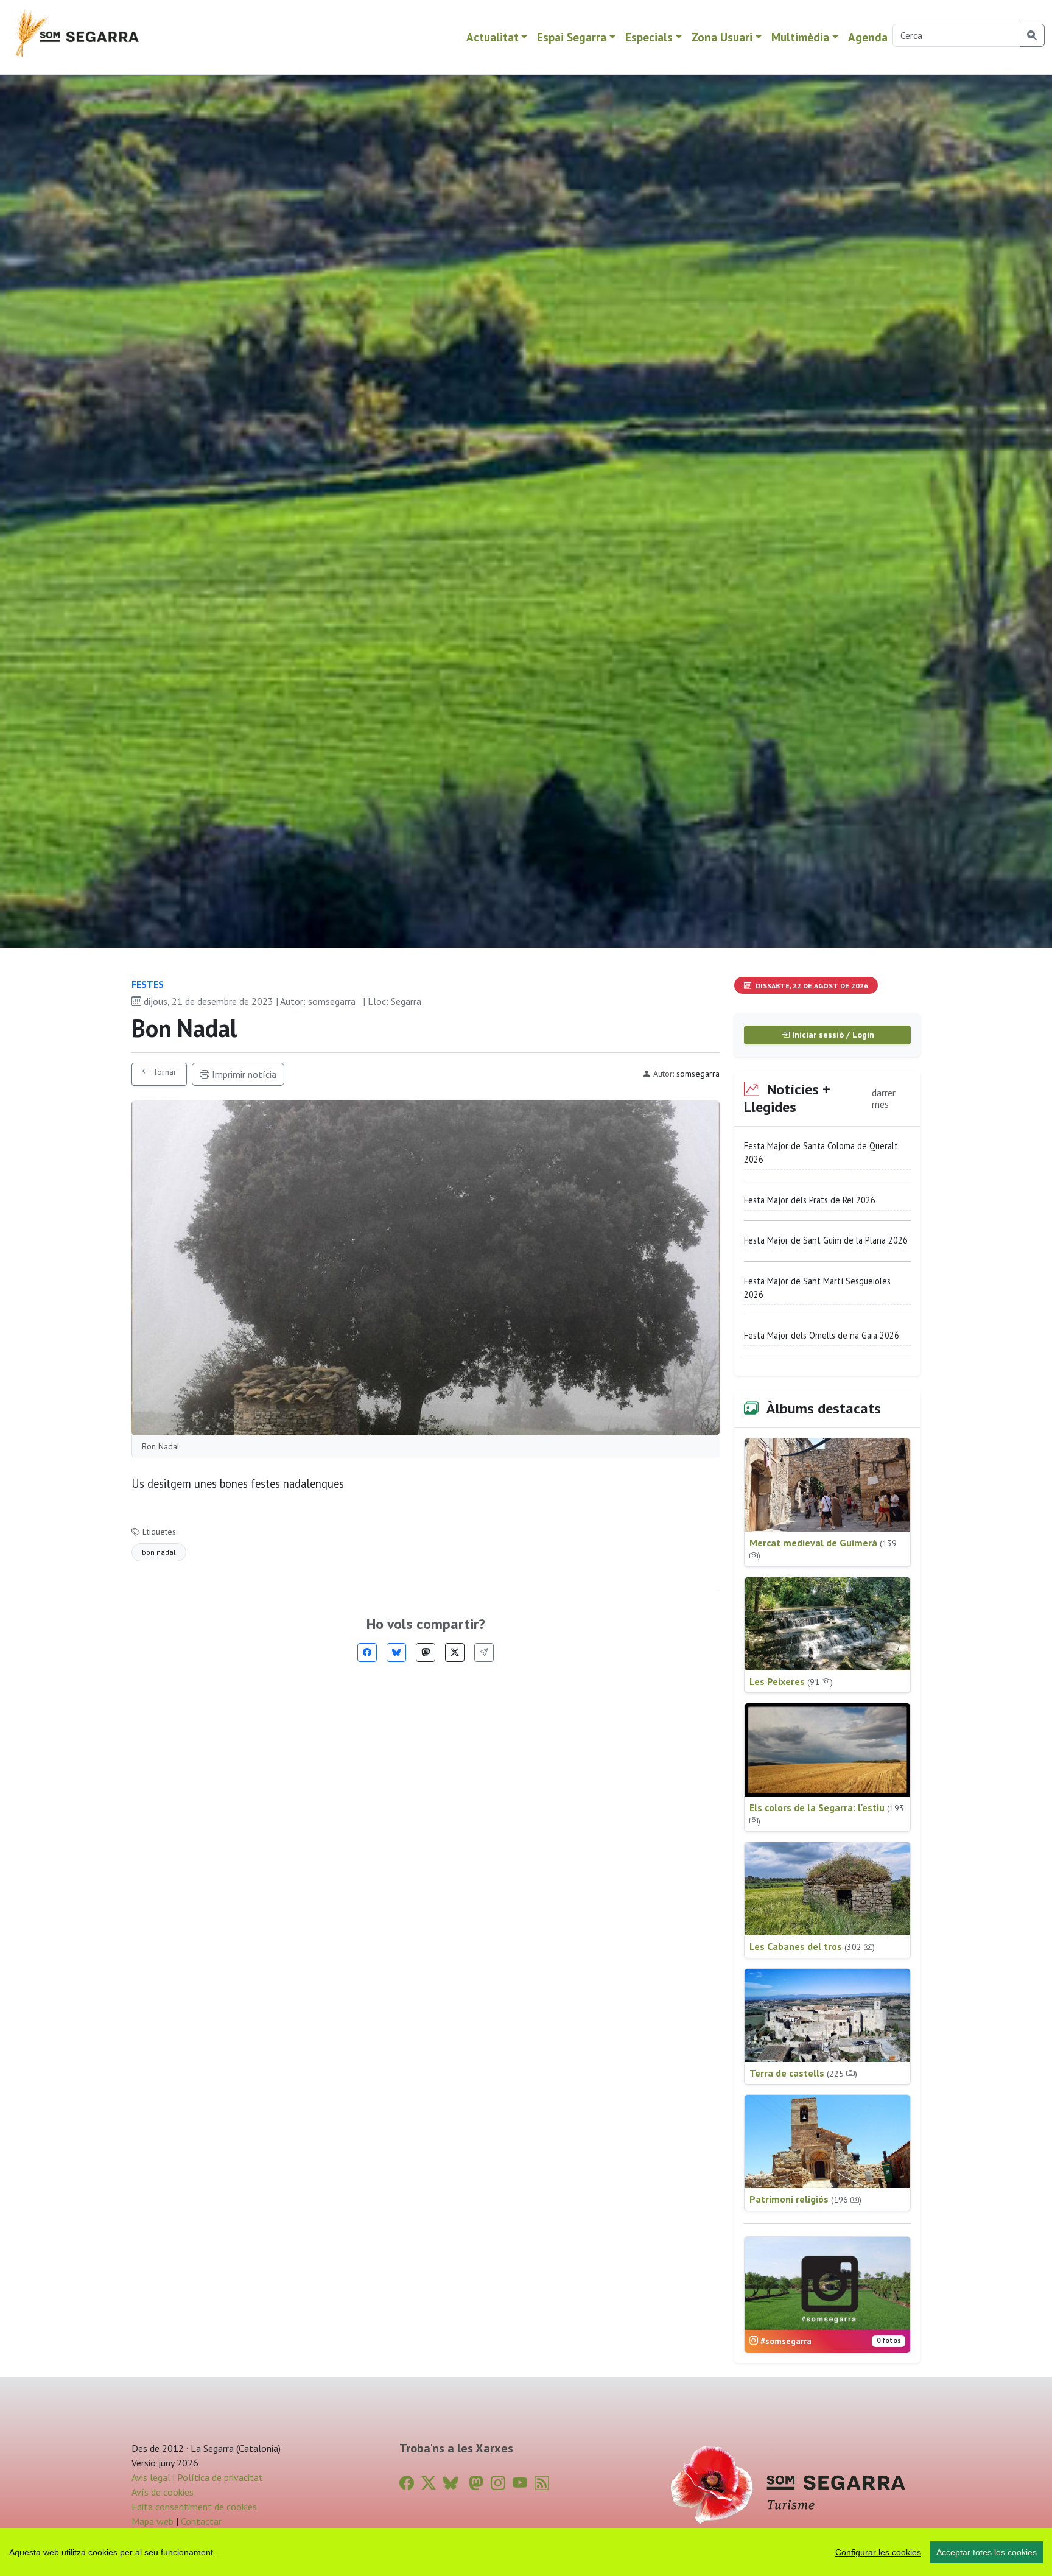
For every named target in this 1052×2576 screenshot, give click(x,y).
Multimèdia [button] (800, 37)
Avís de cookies (163, 2492)
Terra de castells (803, 2073)
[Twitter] (455, 1652)
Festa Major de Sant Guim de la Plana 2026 (826, 1240)
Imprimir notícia (243, 1074)
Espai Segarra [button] (572, 37)
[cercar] (1032, 35)
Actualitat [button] (493, 37)
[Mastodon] (426, 1652)
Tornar (163, 1072)
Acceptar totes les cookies (987, 2552)
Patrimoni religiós (805, 2199)
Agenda (868, 37)
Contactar (201, 2521)
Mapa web (153, 2521)
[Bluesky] (396, 1652)
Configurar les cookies (878, 2552)
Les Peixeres (791, 1681)
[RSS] (542, 2483)
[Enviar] (484, 1652)
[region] (526, 2552)
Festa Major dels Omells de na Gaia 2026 (822, 1335)
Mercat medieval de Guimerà (823, 1549)
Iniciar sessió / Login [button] (832, 1035)
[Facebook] (367, 1652)
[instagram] (498, 2483)
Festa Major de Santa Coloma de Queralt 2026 (821, 1153)
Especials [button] (649, 37)
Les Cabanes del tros (812, 1946)
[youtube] (520, 2483)
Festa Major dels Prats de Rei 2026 (810, 1200)
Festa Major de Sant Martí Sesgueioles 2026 (817, 1288)
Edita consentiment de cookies (194, 2507)
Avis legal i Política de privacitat (197, 2477)
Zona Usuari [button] (722, 37)
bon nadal (159, 1552)
